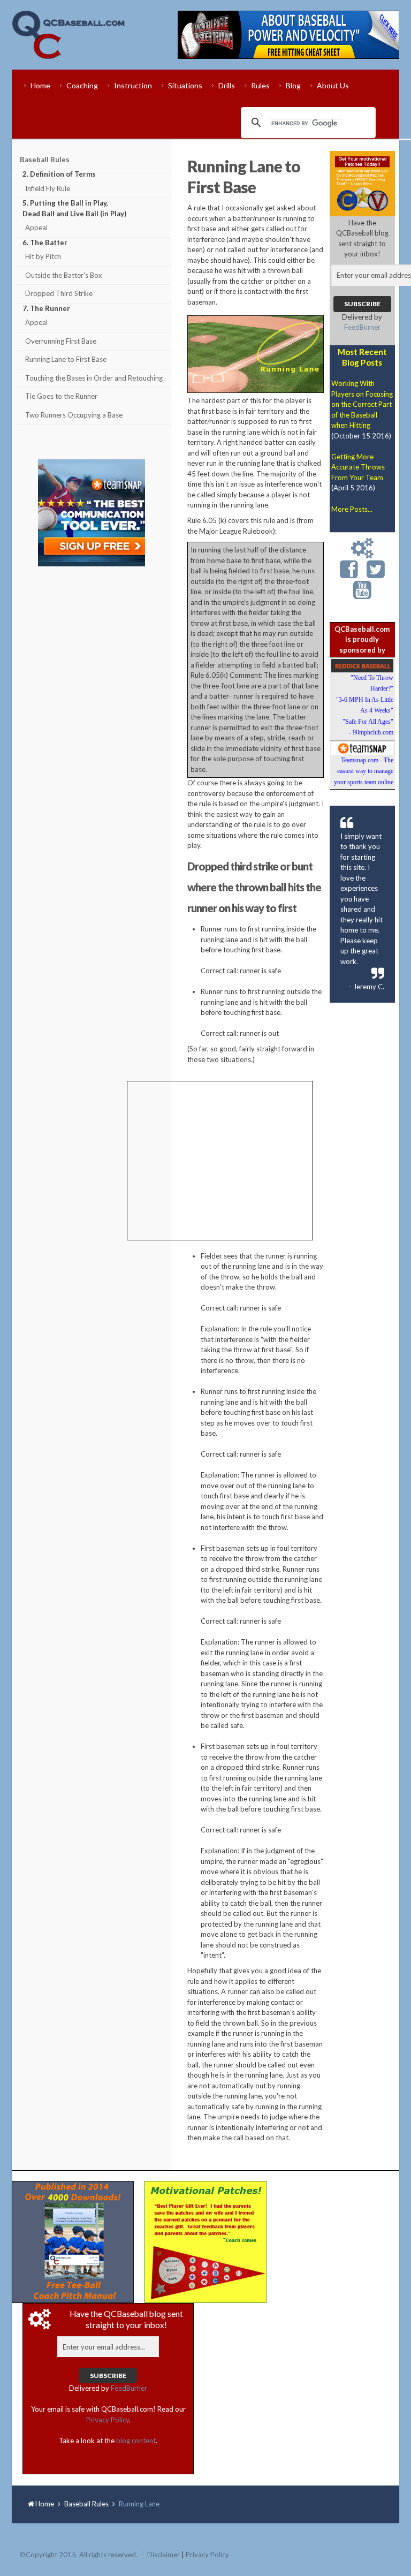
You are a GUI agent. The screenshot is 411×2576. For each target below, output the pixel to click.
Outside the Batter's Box (64, 275)
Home (40, 85)
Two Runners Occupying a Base (74, 415)
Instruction (133, 85)
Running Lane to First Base (66, 359)
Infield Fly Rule (48, 188)
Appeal (36, 228)
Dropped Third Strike (59, 293)
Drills (227, 85)
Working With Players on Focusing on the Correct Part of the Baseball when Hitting (362, 404)
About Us (333, 85)
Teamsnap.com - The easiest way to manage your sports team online (364, 771)
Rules (260, 85)
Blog (293, 85)
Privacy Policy (108, 2420)
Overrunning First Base (61, 341)
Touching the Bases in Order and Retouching (94, 378)
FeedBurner (362, 327)
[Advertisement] (92, 743)
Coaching (82, 85)
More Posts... (352, 509)
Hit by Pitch (43, 256)
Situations (185, 85)
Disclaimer (163, 2555)
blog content (136, 2441)
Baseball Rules (45, 160)
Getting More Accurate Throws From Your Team (358, 467)
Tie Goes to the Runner (61, 396)
